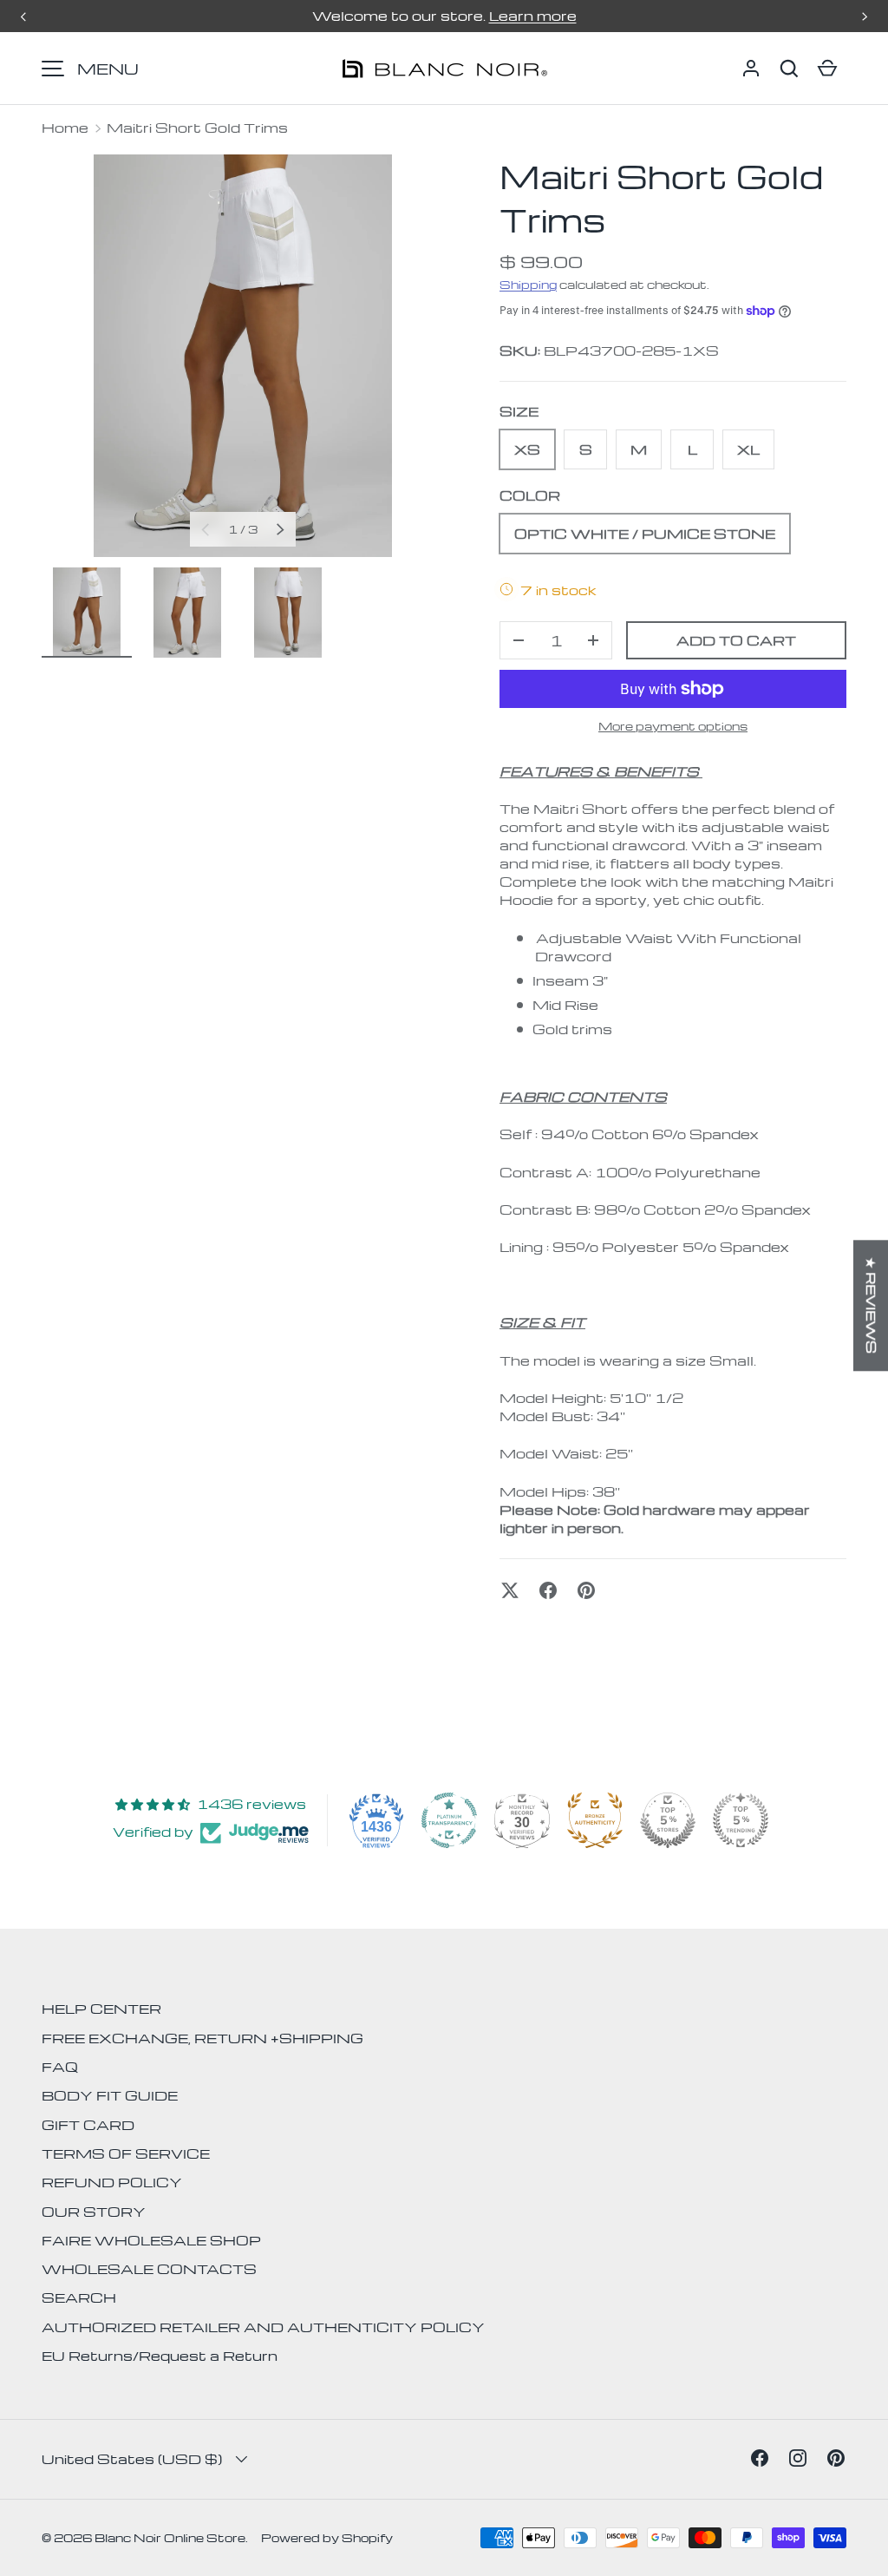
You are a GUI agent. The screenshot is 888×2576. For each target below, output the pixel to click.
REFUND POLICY (112, 2182)
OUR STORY (94, 2212)
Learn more (533, 16)
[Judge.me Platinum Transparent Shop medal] (449, 1820)
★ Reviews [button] (872, 1305)
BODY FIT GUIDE (110, 2095)
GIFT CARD (88, 2125)
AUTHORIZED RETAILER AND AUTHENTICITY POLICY (263, 2327)
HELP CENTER (101, 2009)
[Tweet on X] (510, 1590)
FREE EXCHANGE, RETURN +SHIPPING (202, 2038)
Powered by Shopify (327, 2537)
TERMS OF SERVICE (126, 2153)
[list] (243, 356)
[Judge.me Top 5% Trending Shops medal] (741, 1820)
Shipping (528, 284)
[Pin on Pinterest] (586, 1590)
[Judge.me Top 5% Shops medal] (668, 1820)
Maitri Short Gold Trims (197, 128)
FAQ (60, 2067)
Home (65, 128)
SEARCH (79, 2297)
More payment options (673, 726)
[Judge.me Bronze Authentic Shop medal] (595, 1820)
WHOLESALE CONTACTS (149, 2269)
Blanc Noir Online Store (170, 2537)
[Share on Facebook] (548, 1590)
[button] (789, 69)
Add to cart (736, 640)
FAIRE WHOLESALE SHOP (151, 2240)
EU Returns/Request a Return (160, 2356)
